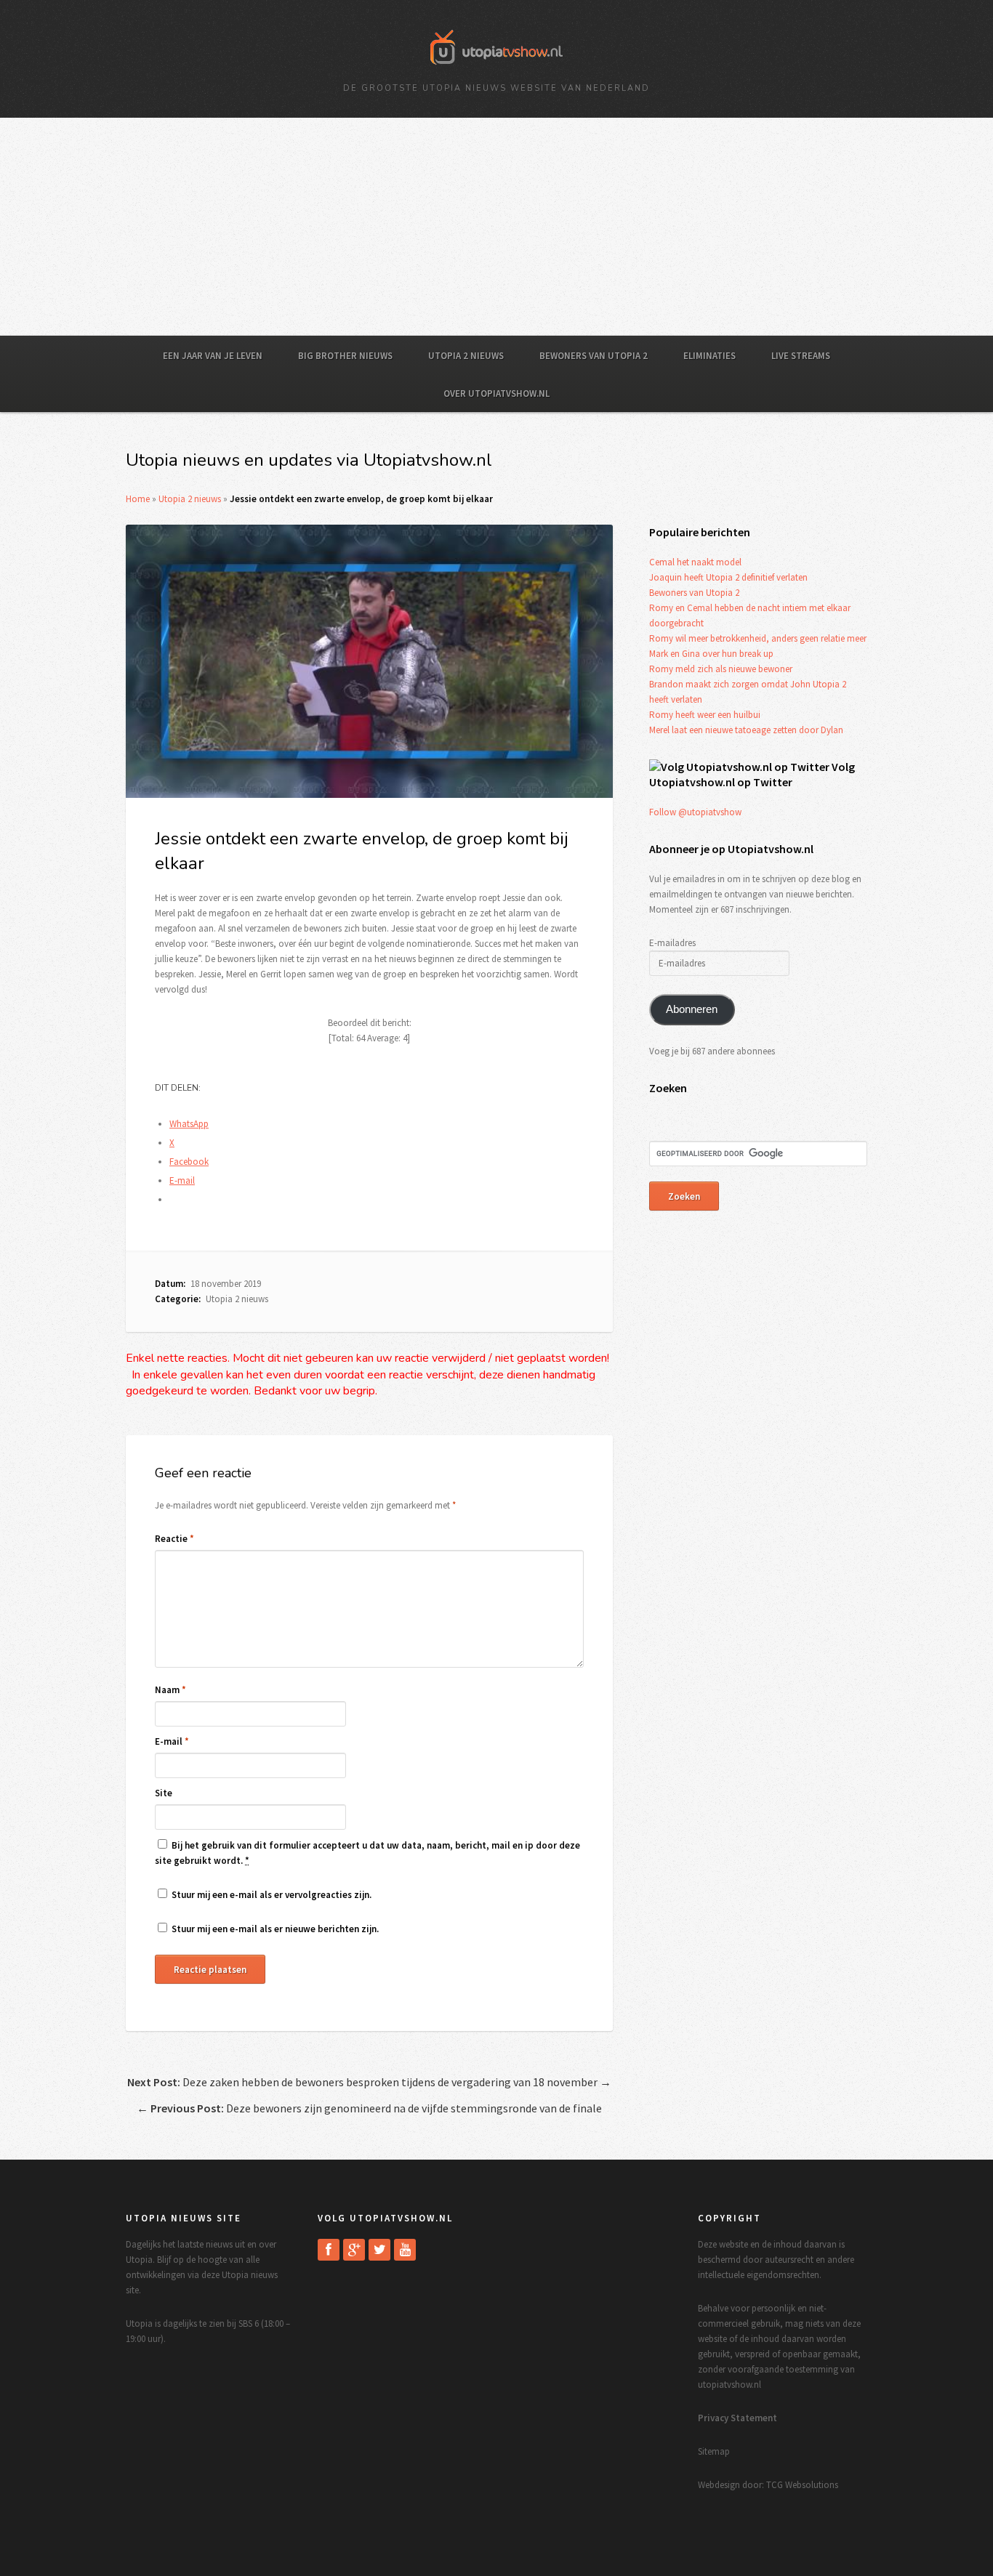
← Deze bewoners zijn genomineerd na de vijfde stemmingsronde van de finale (369, 2108)
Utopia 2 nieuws (466, 356)
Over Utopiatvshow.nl (496, 393)
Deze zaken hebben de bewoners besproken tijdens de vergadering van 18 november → (369, 2082)
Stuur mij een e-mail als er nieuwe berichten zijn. (275, 1929)
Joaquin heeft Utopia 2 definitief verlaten (728, 577)
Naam (170, 1690)
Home (138, 499)
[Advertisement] (496, 227)
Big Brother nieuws (345, 356)
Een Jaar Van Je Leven (213, 356)
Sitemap (714, 2451)
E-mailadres (672, 943)
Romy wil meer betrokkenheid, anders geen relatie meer (758, 638)
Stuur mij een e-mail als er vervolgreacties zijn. (272, 1895)
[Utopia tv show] (496, 69)
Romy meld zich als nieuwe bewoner (721, 669)
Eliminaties (709, 356)
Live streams (801, 356)
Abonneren (692, 1009)
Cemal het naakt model (695, 562)
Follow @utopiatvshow (695, 812)
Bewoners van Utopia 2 (594, 356)
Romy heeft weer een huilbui (705, 715)
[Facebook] (329, 2250)
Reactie (174, 1539)
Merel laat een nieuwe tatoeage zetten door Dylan (746, 730)
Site (164, 1793)
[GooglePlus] (354, 2250)
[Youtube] (405, 2250)
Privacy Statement (737, 2418)
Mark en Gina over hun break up (711, 654)
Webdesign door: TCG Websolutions (768, 2485)
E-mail (172, 1741)
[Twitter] (379, 2250)
